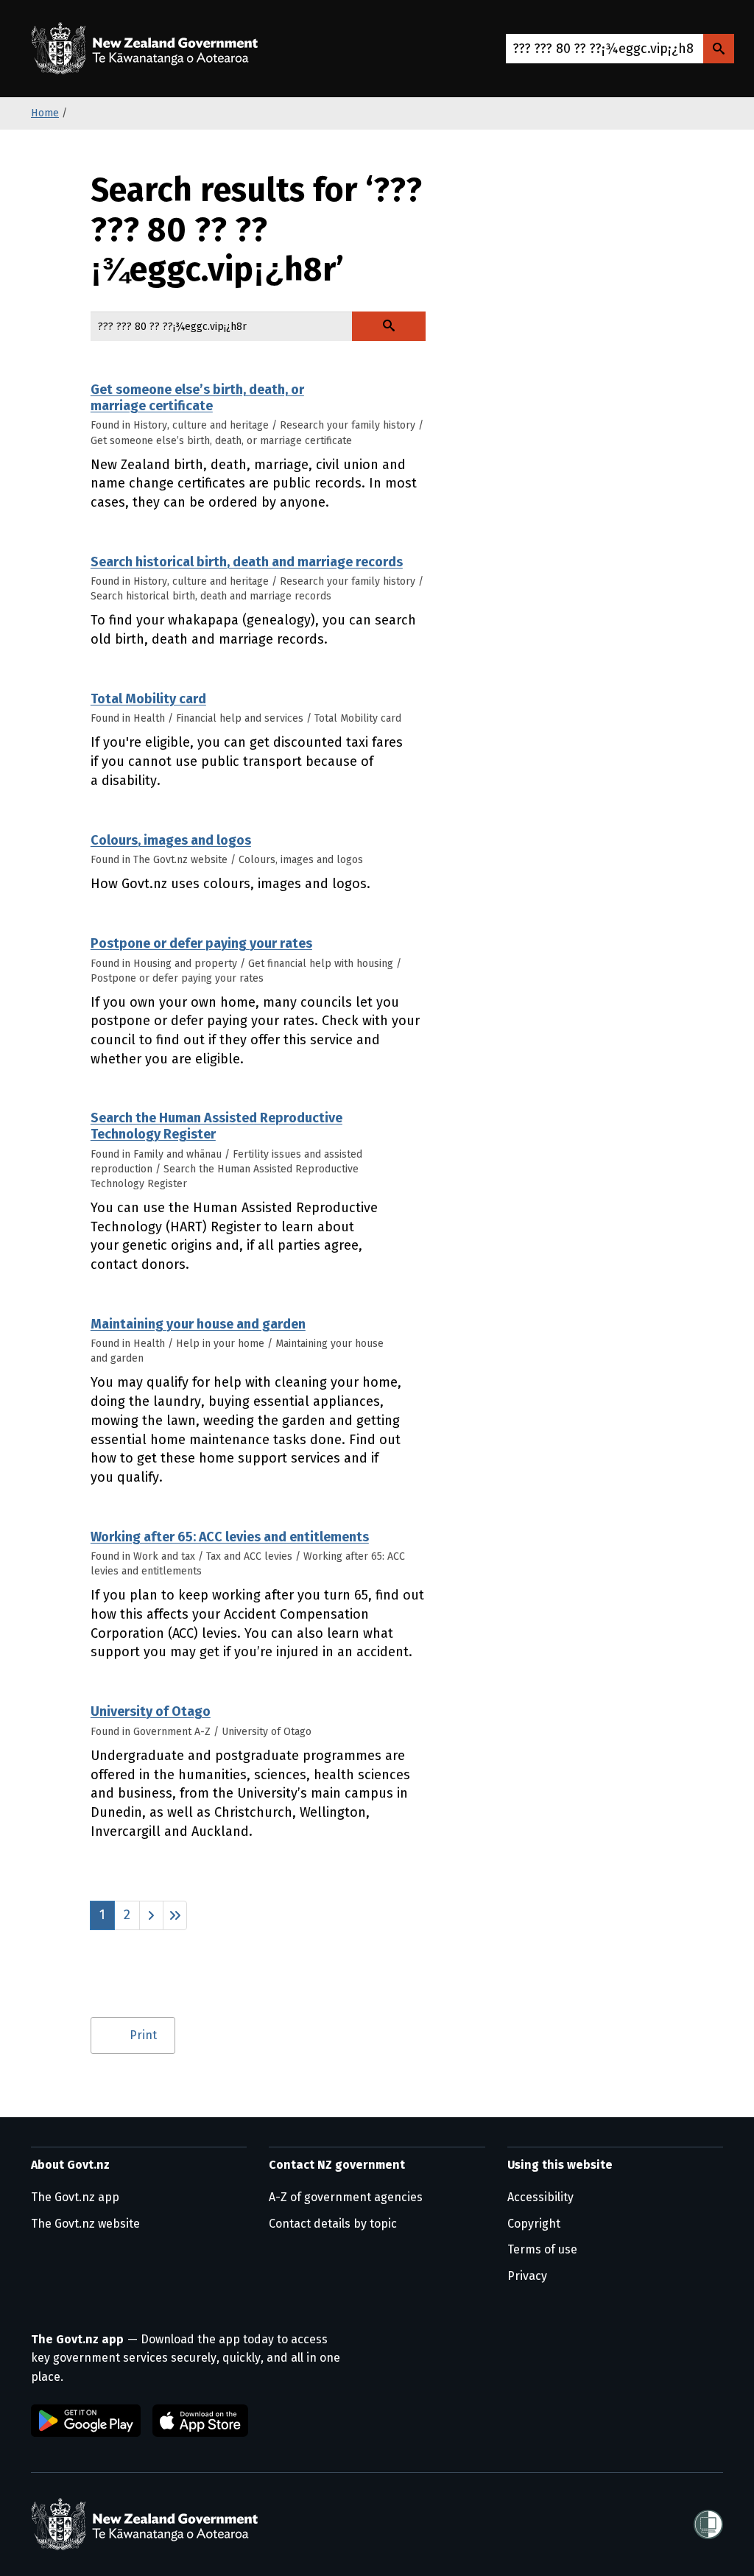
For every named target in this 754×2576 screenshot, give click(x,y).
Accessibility (540, 2197)
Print (143, 2035)
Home (45, 113)
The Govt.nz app (75, 2197)
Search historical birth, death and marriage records (247, 562)
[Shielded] (708, 2524)
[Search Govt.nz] (719, 49)
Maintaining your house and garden (198, 1324)
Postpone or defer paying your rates (201, 943)
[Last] (175, 1915)
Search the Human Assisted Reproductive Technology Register (216, 1126)
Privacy (527, 2276)
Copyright (534, 2224)
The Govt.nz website (85, 2224)
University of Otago (151, 1711)
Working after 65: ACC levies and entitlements (230, 1537)
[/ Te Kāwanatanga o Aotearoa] (148, 49)
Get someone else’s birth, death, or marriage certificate (197, 398)
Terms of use (542, 2249)
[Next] (151, 1915)
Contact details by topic (333, 2224)
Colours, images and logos (171, 840)
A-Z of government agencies (346, 2197)
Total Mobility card (148, 699)
